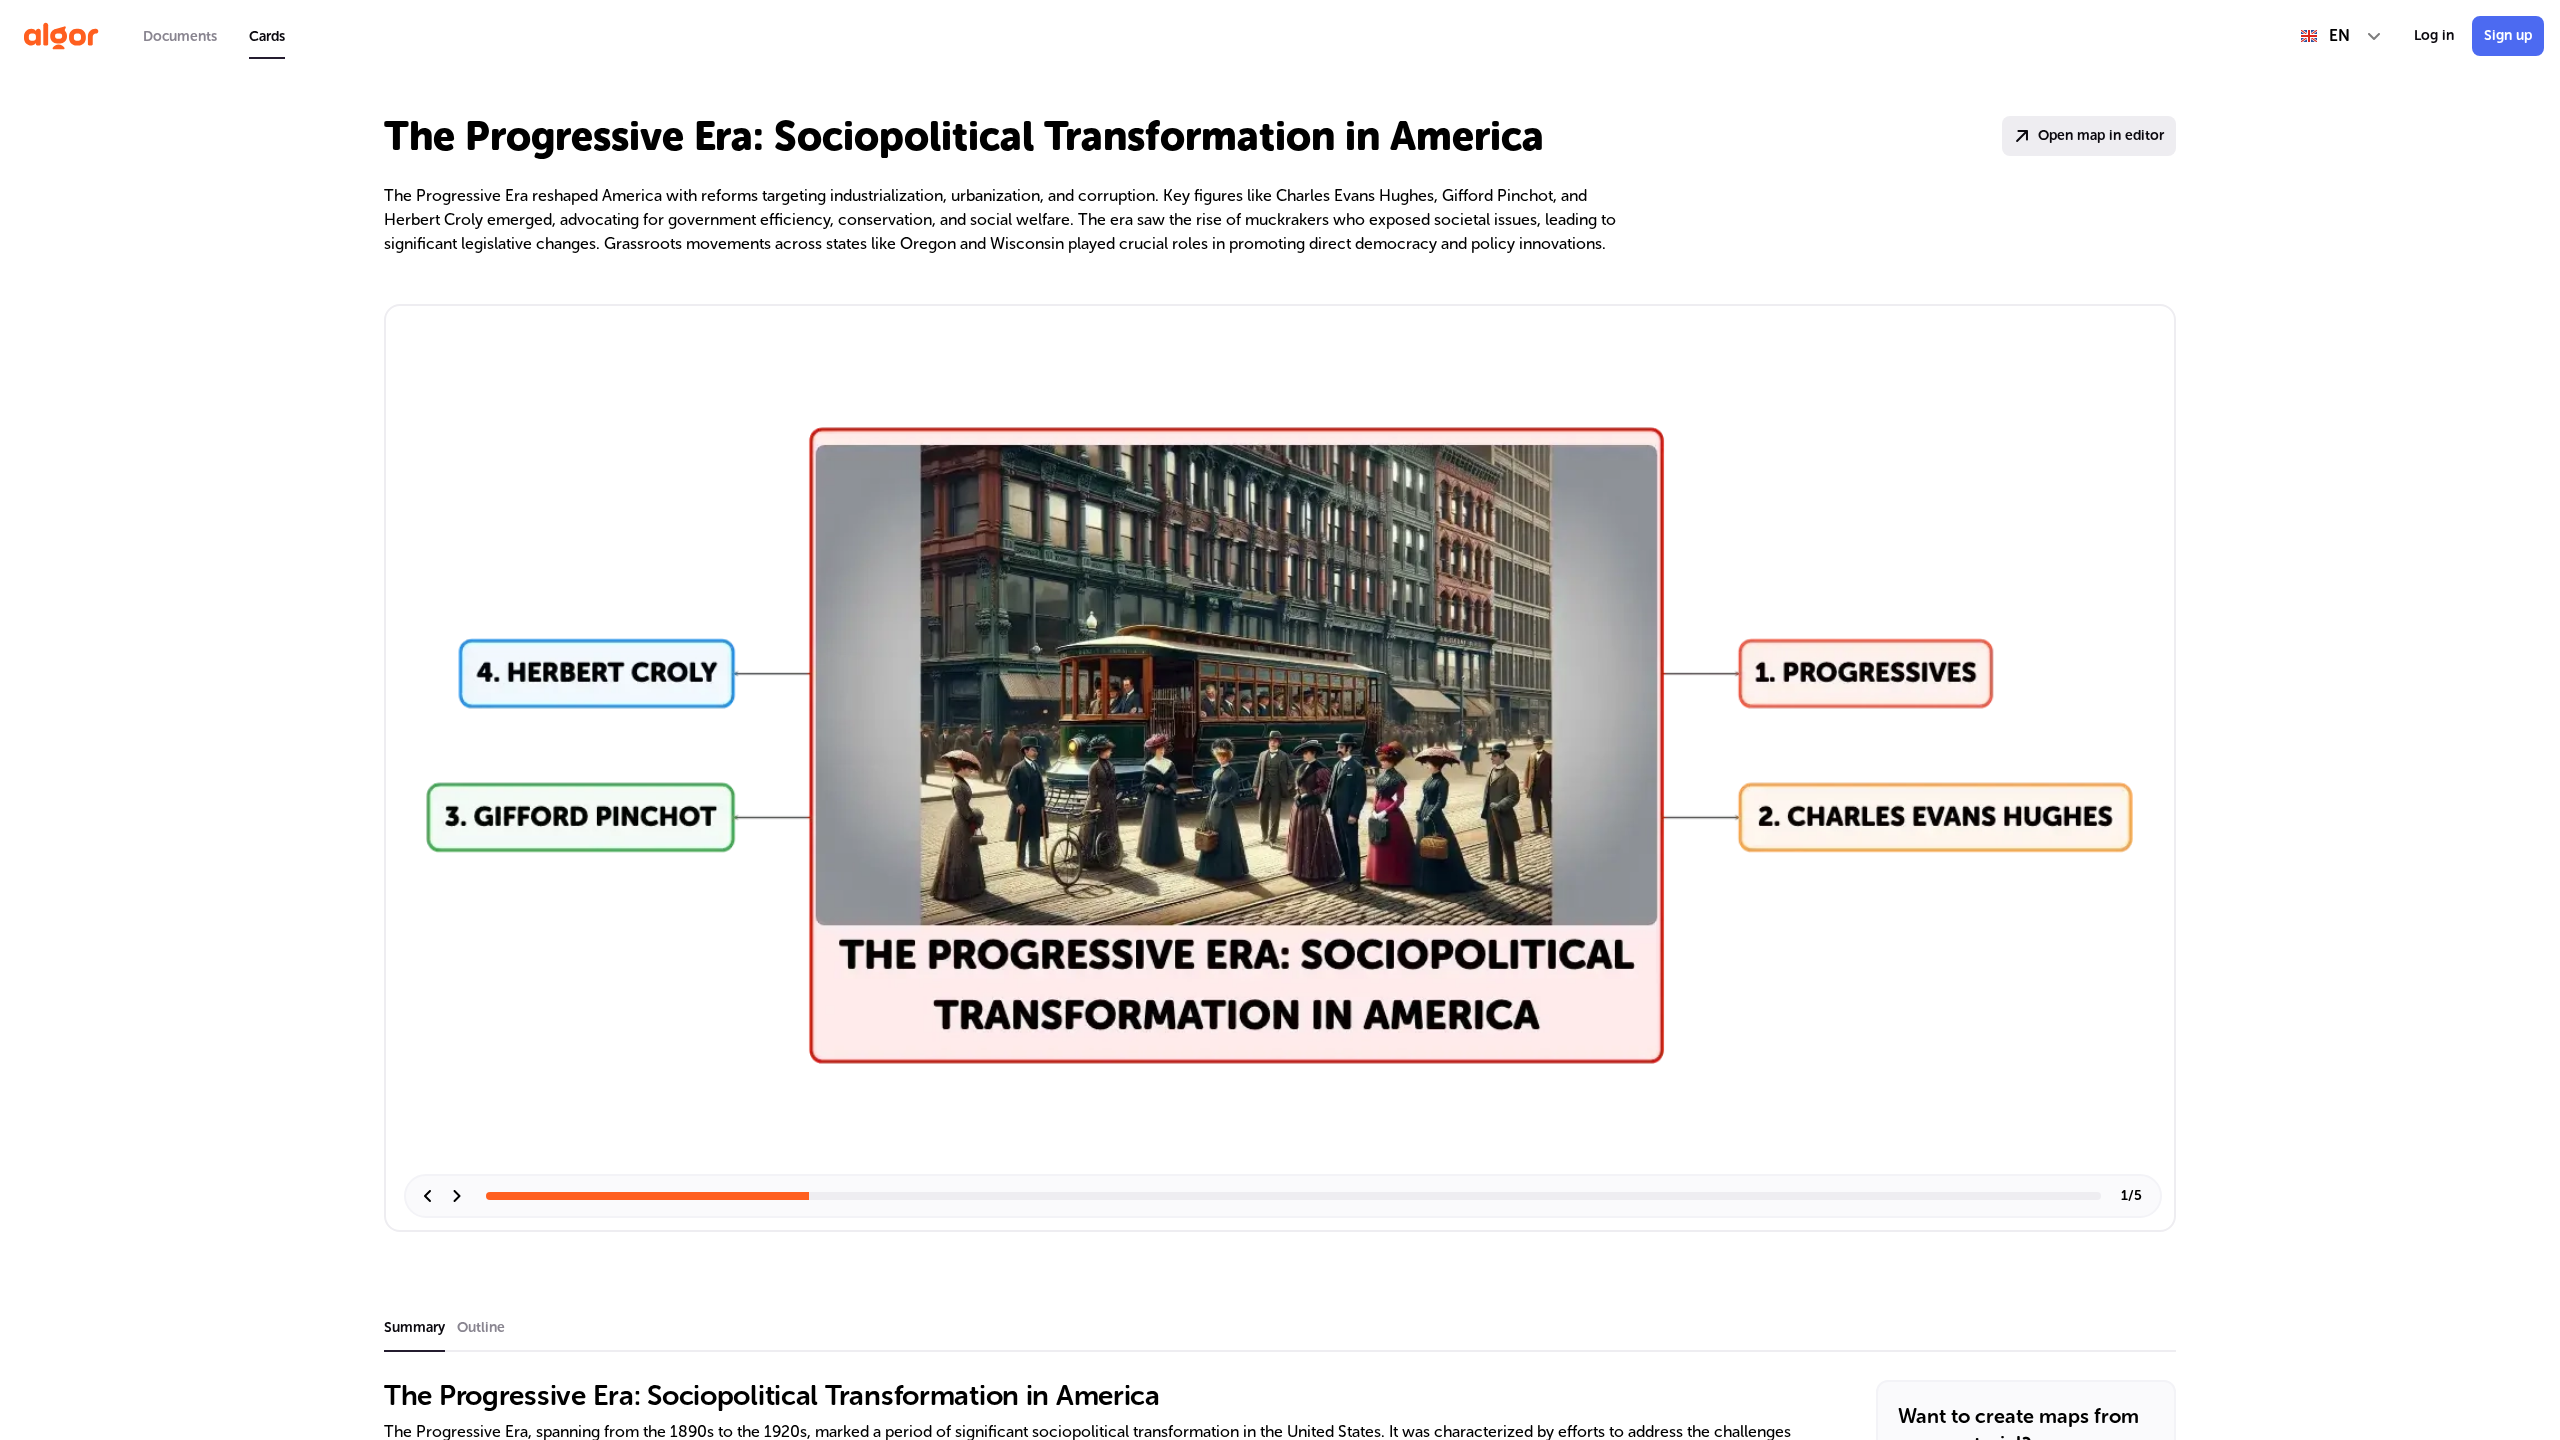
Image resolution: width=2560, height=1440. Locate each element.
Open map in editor (2101, 135)
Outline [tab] (481, 1327)
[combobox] (2341, 36)
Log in (2434, 35)
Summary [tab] (414, 1327)
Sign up (2508, 35)
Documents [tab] (180, 36)
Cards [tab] (267, 36)
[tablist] (214, 36)
